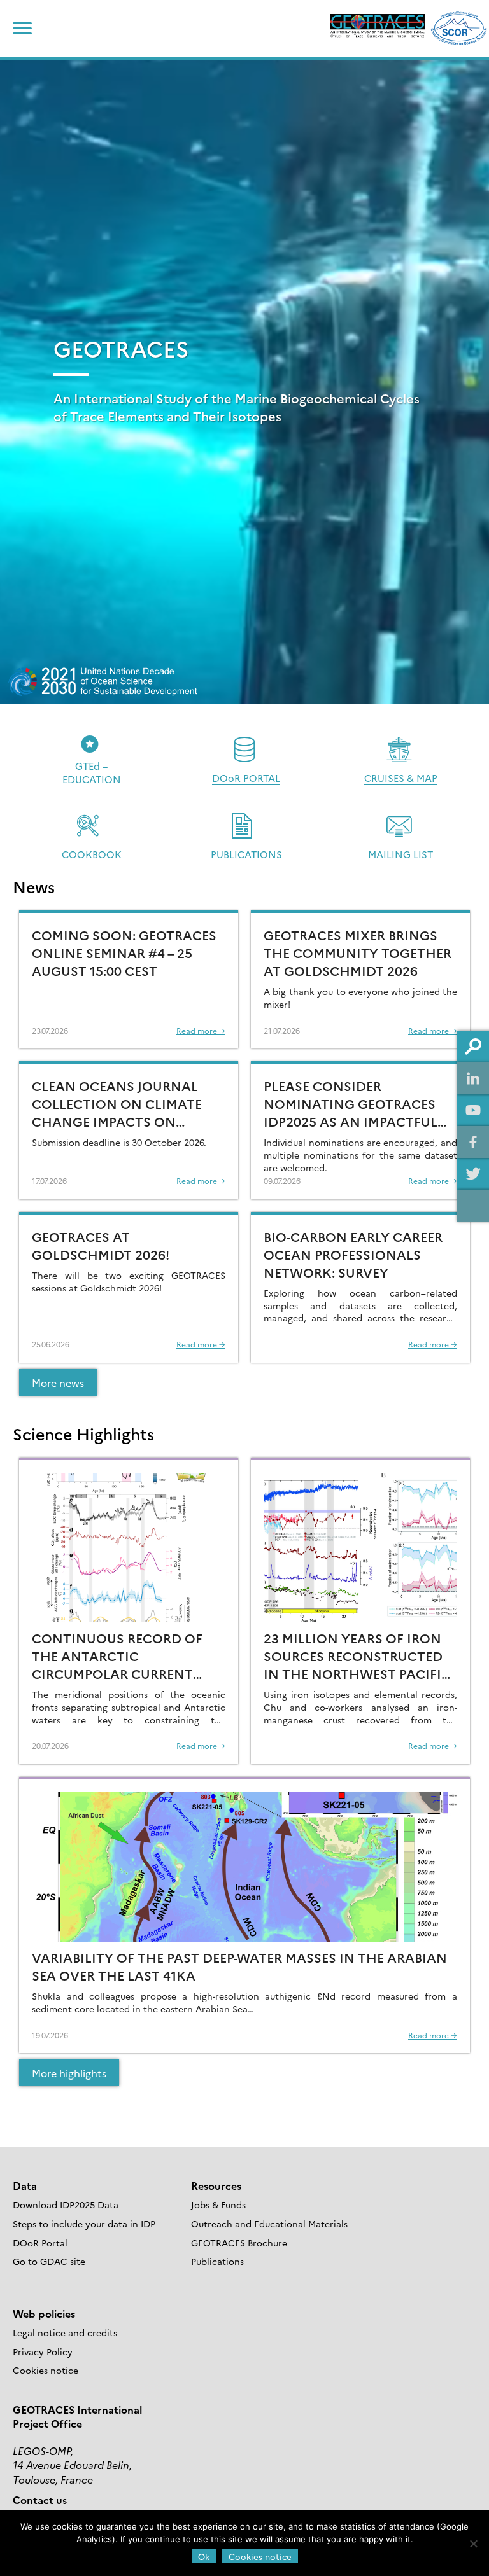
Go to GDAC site (49, 2261)
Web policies (44, 2313)
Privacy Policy (43, 2351)
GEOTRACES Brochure (239, 2243)
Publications (217, 2261)
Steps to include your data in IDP (84, 2224)
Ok (204, 2556)
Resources (216, 2185)
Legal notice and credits (65, 2332)
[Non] (473, 2544)
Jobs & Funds (218, 2204)
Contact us (40, 2500)
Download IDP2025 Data (66, 2204)
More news (58, 1382)
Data (25, 2185)
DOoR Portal (40, 2243)
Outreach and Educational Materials (269, 2224)
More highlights (69, 2073)
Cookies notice (46, 2370)
